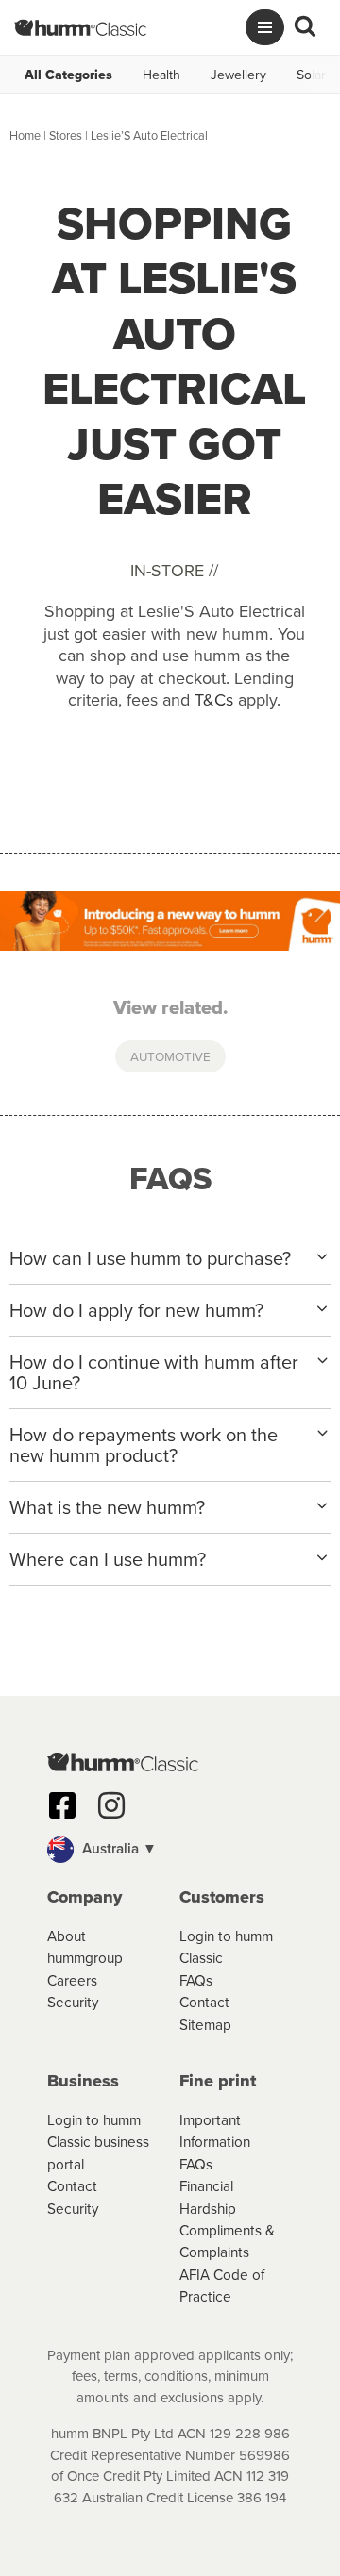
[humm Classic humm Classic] (80, 27)
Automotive (170, 1056)
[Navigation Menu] (265, 27)
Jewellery (238, 75)
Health (161, 75)
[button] (170, 1850)
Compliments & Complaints (227, 2241)
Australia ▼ (118, 1848)
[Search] (305, 27)
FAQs (196, 1980)
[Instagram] (111, 1805)
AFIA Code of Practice (222, 2285)
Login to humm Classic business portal (98, 2142)
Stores (66, 135)
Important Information (215, 2130)
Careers (72, 1980)
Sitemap (205, 2024)
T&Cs (214, 699)
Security (73, 2002)
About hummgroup (85, 1946)
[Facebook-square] (62, 1805)
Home (25, 135)
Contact (204, 2002)
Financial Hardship (208, 2196)
